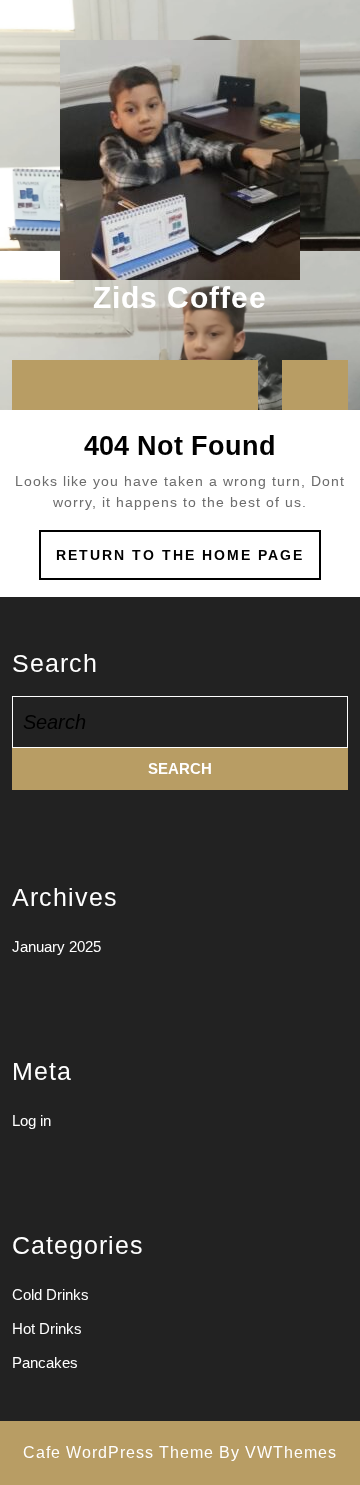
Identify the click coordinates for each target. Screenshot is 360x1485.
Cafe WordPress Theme (118, 1452)
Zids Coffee (180, 297)
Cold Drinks (50, 1294)
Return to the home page (188, 562)
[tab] (33, 385)
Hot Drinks (47, 1328)
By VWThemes (278, 1452)
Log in (31, 1120)
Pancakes (45, 1362)
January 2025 (56, 946)
